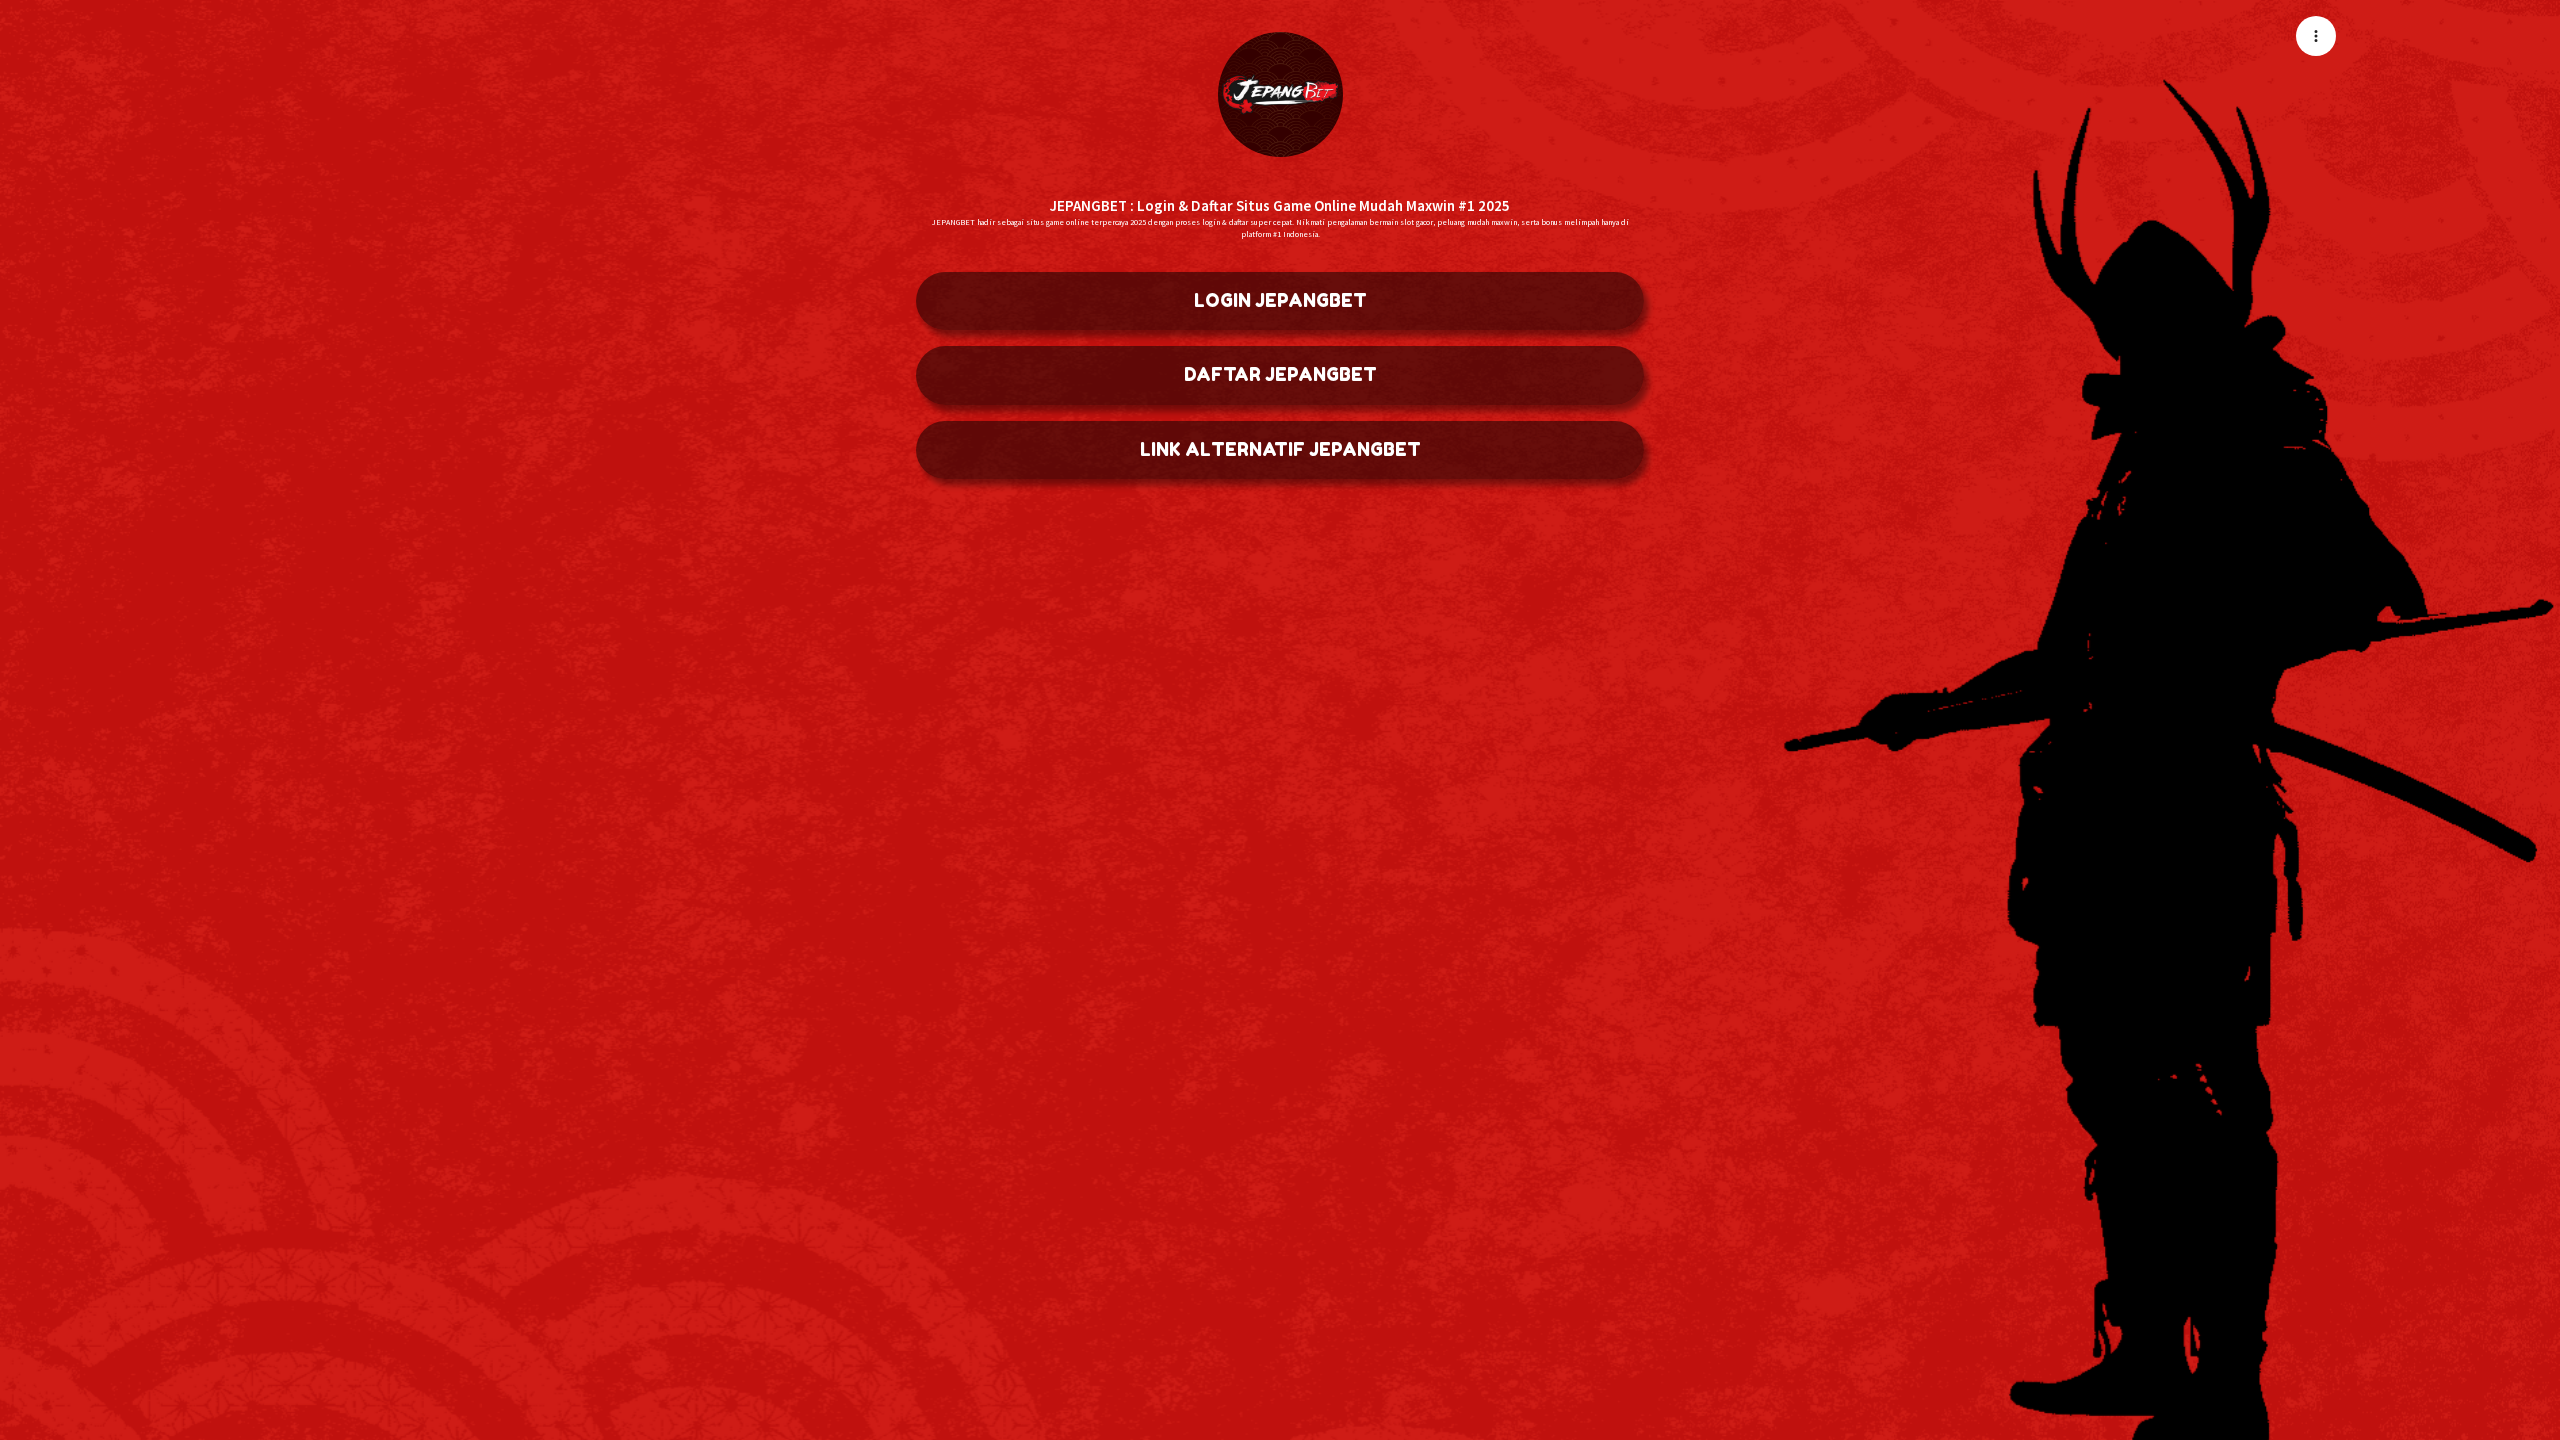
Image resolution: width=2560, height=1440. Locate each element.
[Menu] (2316, 36)
